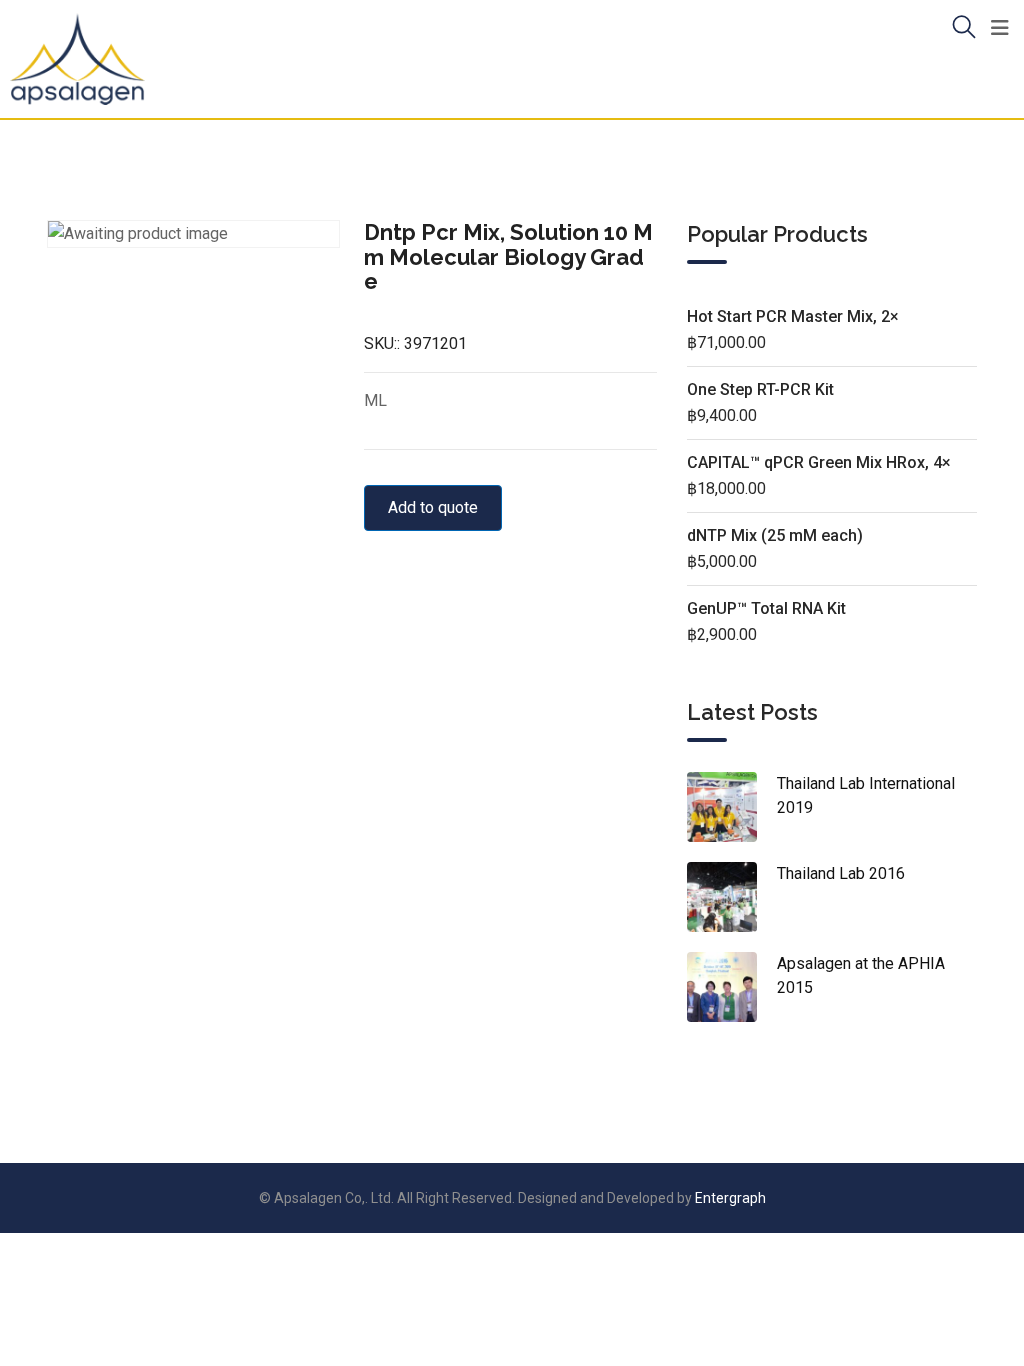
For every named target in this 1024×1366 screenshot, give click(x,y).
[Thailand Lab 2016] (732, 897)
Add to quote (433, 507)
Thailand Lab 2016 (841, 873)
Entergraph (730, 1198)
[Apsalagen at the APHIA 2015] (732, 987)
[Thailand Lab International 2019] (732, 807)
